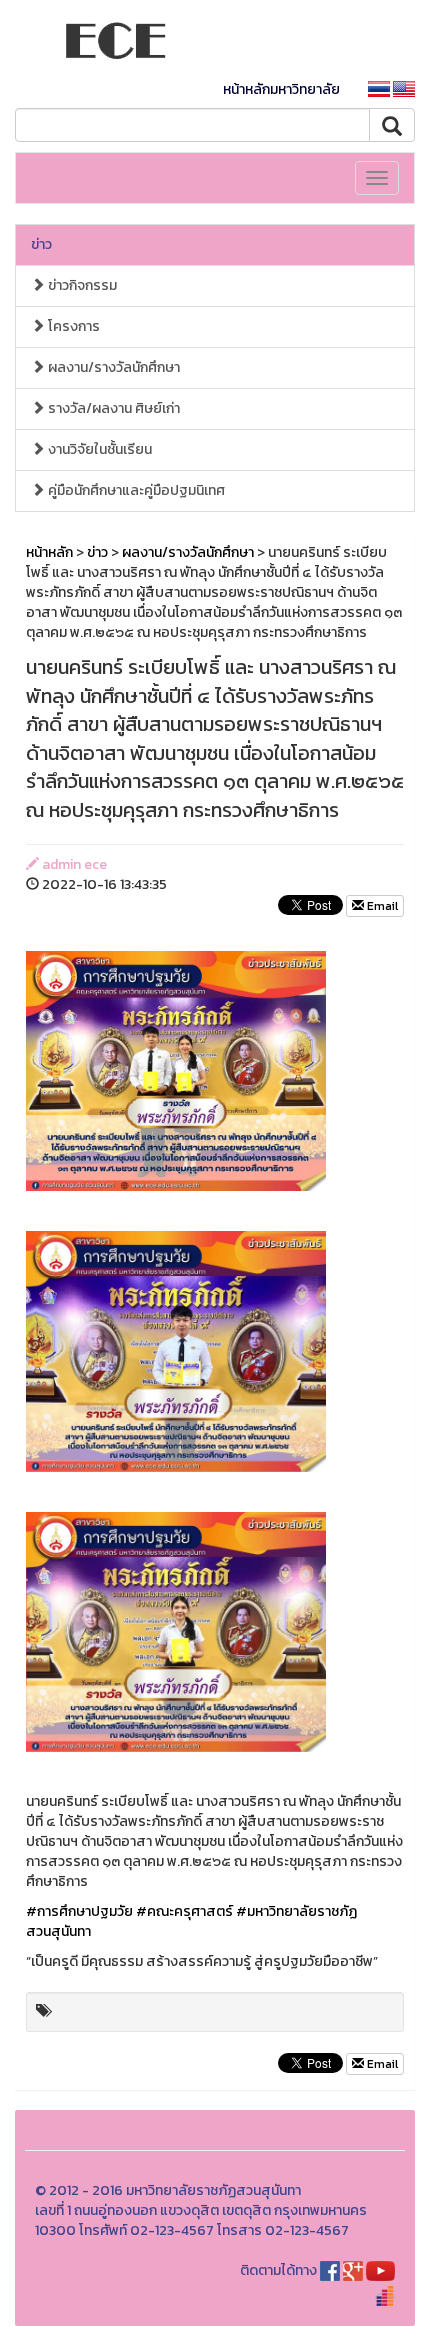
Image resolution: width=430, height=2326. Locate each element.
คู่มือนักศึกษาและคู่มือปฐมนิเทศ (135, 490)
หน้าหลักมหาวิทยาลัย (281, 89)
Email (381, 906)
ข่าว (41, 244)
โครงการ (72, 326)
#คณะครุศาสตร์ (184, 1911)
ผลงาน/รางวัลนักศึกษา (112, 367)
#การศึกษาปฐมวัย (79, 1911)
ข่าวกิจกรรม (81, 285)
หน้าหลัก (49, 552)
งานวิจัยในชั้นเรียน (98, 449)
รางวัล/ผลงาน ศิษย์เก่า (112, 408)
